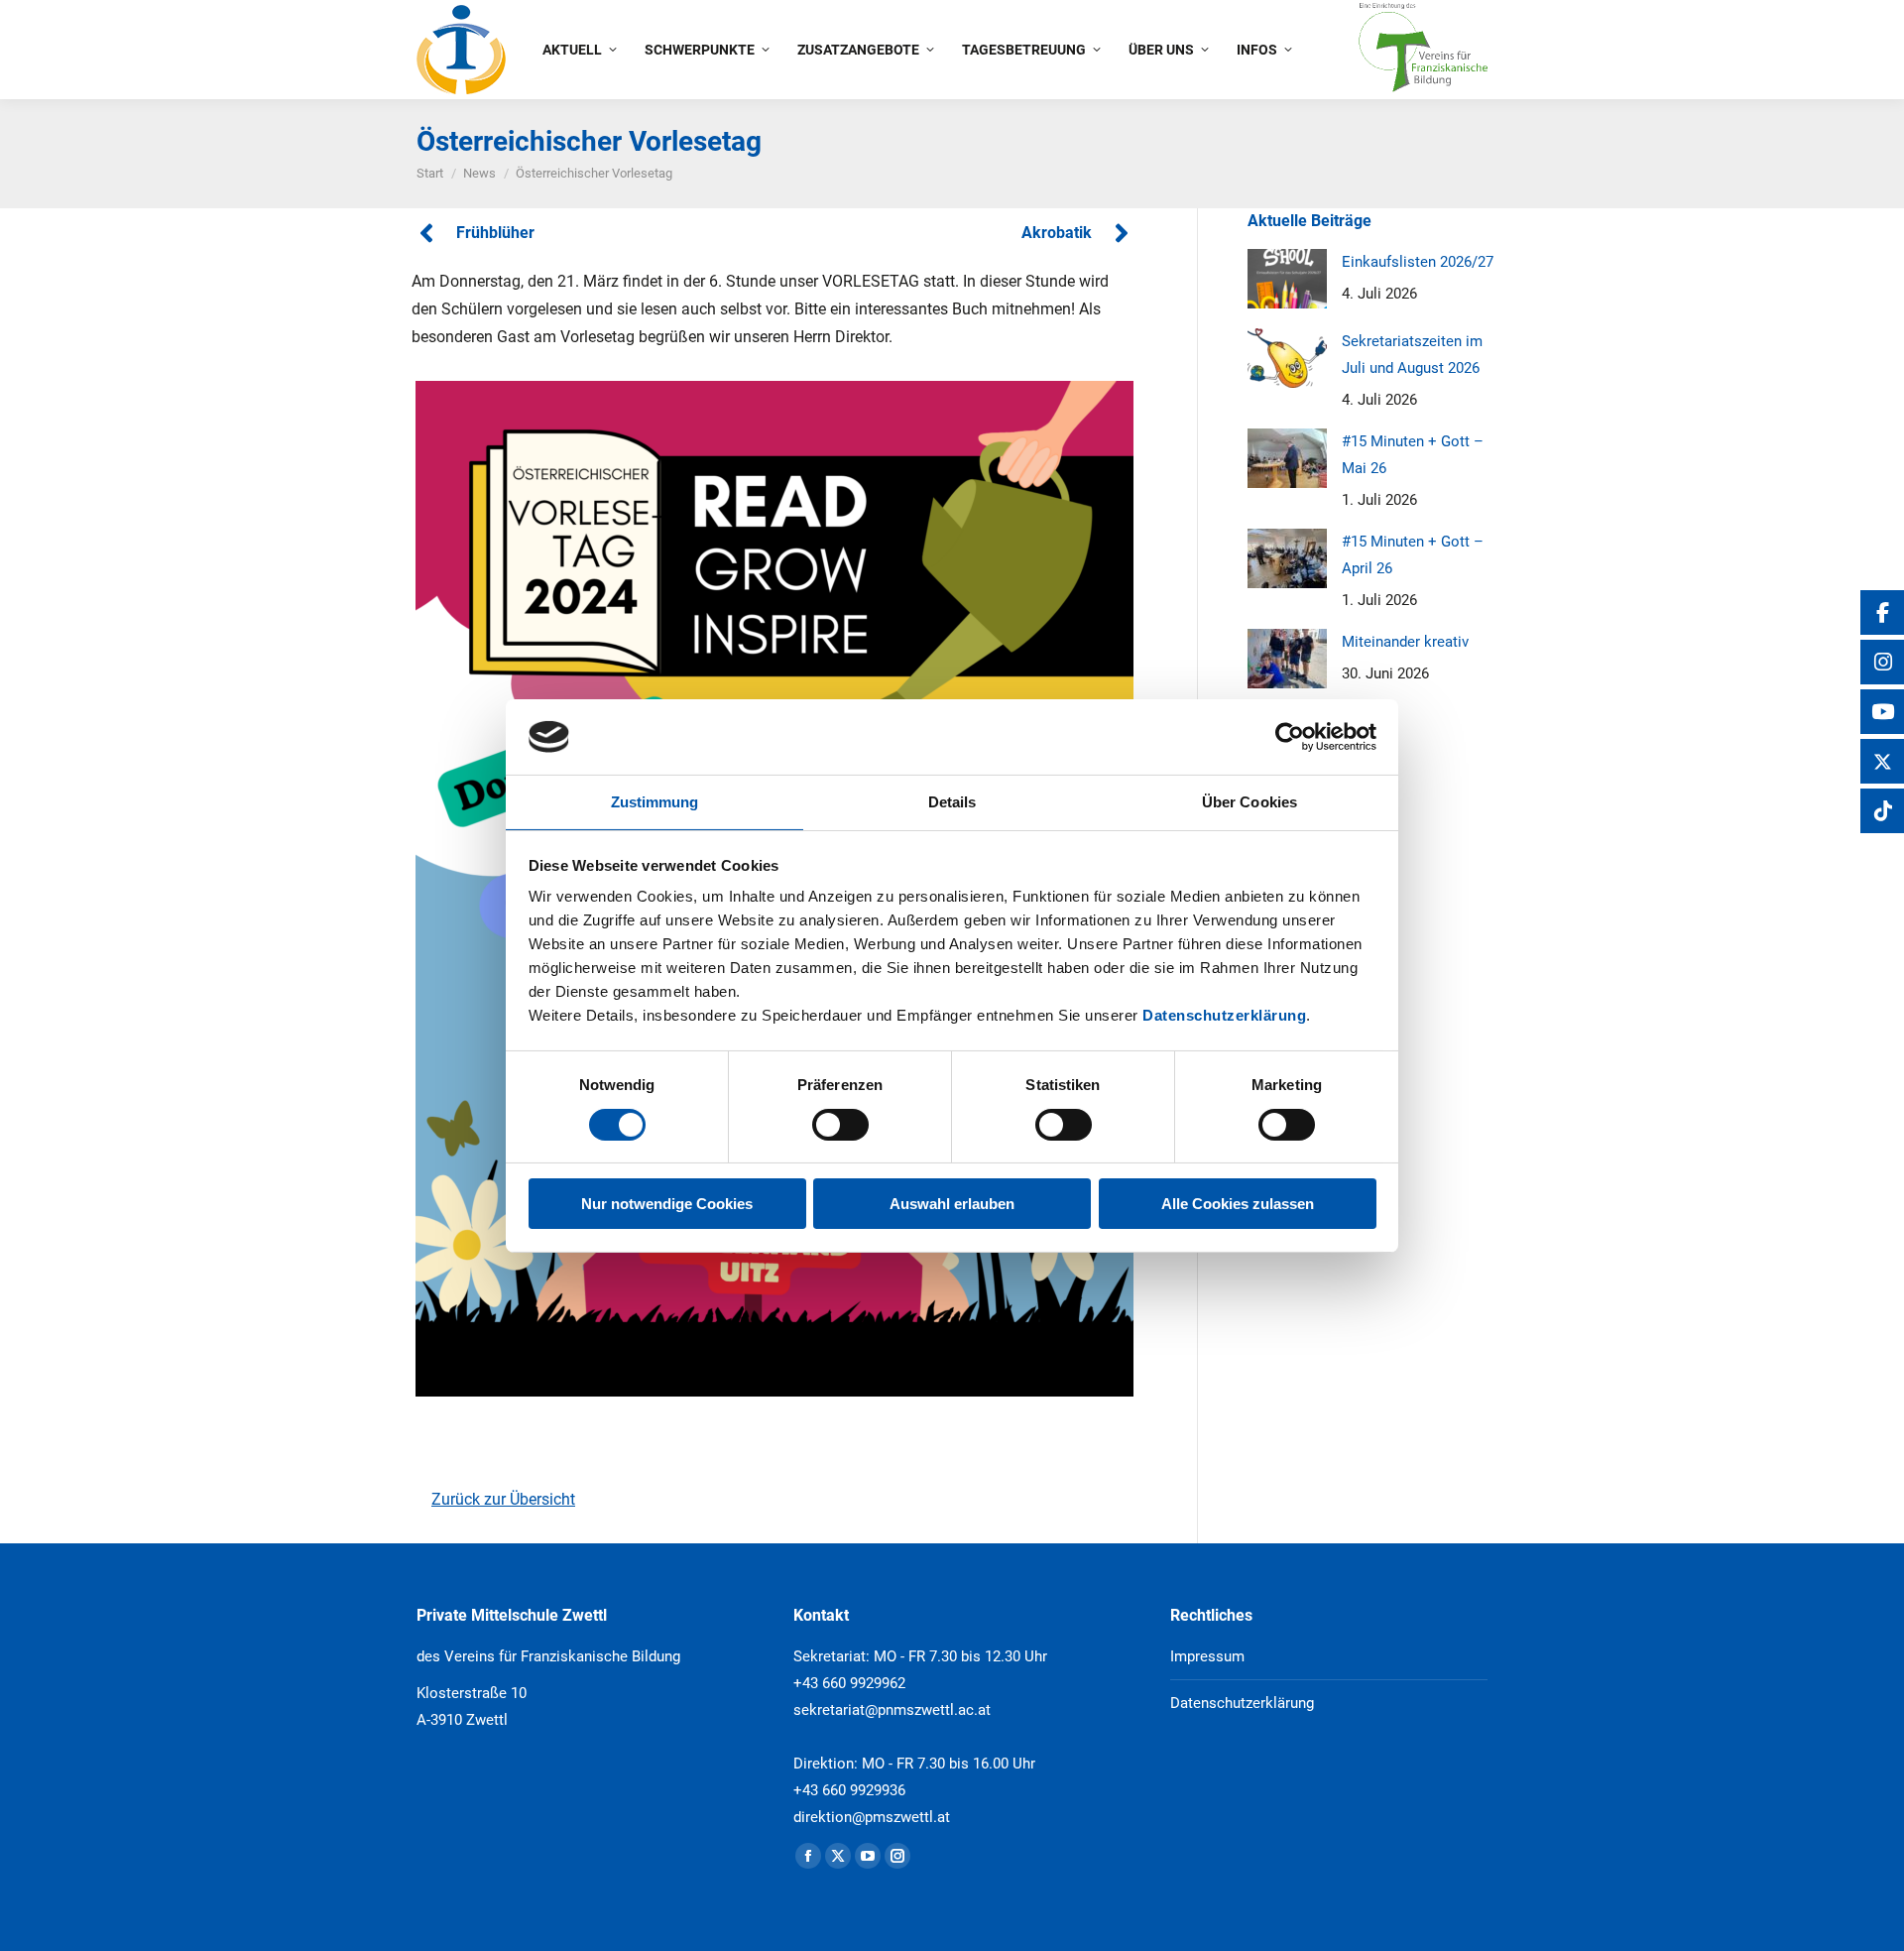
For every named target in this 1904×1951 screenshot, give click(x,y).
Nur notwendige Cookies (667, 1204)
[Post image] (1287, 279)
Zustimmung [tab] (655, 802)
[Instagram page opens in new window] (897, 1856)
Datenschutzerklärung (1224, 1015)
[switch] (840, 1125)
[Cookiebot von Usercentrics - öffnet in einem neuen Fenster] (1290, 737)
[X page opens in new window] (838, 1856)
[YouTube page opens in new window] (868, 1856)
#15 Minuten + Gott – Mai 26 (1413, 455)
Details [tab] (952, 802)
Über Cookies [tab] (1249, 802)
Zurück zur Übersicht (503, 1499)
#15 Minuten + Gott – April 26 (1413, 555)
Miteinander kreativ (1405, 642)
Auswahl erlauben (952, 1204)
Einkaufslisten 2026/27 (1418, 262)
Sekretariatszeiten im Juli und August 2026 (1412, 355)
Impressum (1207, 1656)
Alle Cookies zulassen (1238, 1204)
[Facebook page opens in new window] (808, 1856)
